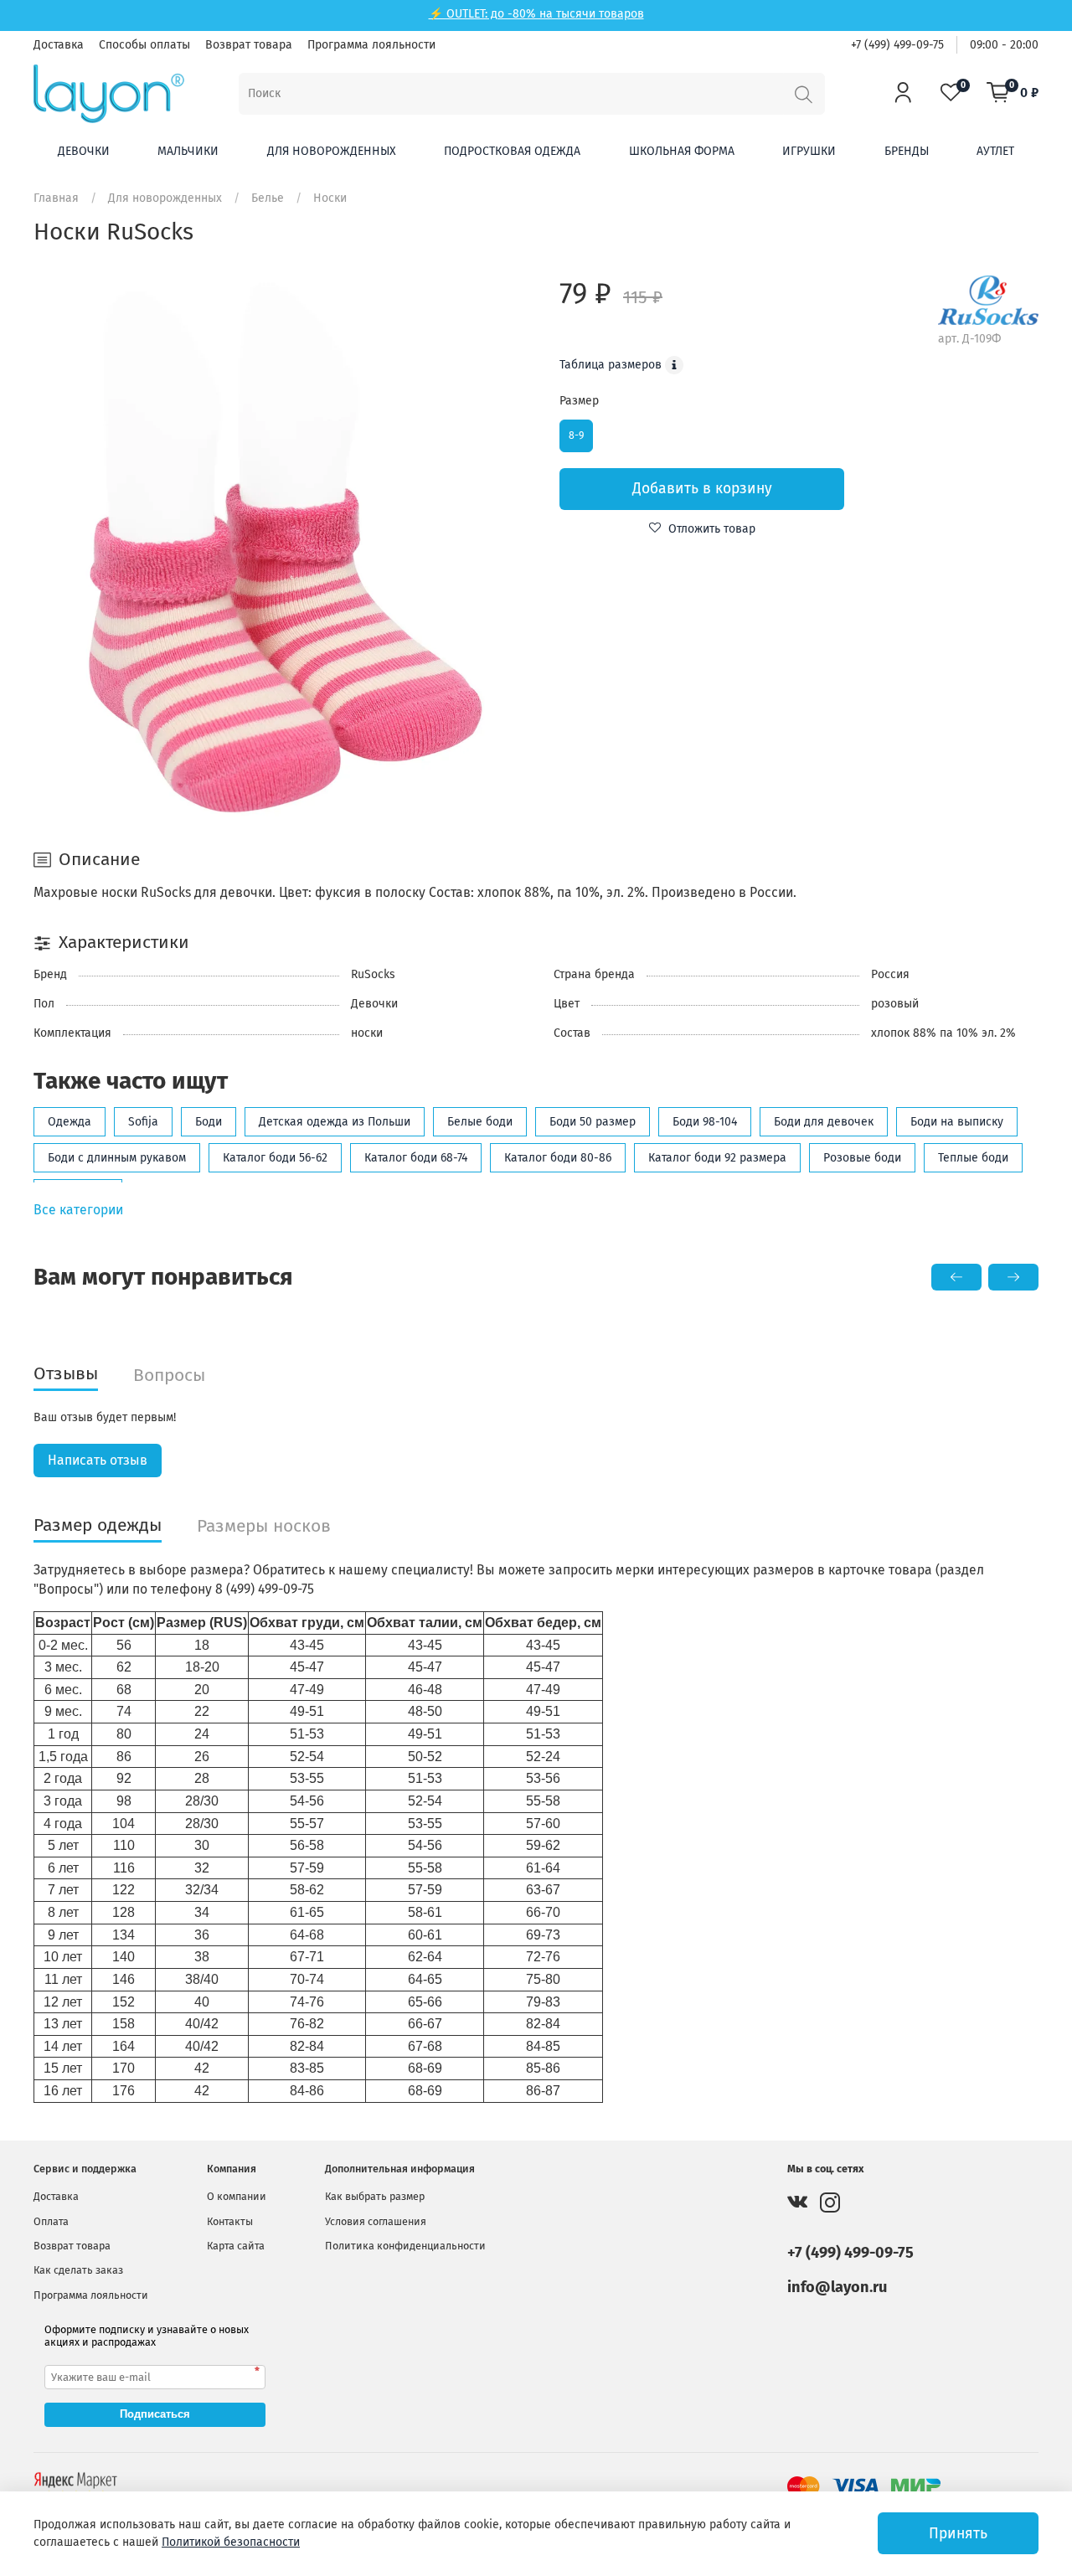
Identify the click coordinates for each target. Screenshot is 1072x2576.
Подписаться (155, 2414)
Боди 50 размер (593, 1122)
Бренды (907, 151)
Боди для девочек (824, 1122)
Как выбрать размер (375, 2196)
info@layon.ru (837, 2287)
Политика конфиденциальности (405, 2246)
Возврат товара (249, 45)
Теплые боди (973, 1158)
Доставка (59, 45)
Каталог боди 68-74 (416, 1158)
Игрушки (809, 151)
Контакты (230, 2221)
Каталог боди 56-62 (275, 1158)
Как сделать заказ (78, 2270)
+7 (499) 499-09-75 (897, 45)
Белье (268, 198)
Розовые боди (862, 1158)
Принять (958, 2534)
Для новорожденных (332, 151)
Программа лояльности (371, 45)
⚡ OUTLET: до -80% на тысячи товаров (536, 14)
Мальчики (188, 151)
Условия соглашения (376, 2221)
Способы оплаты (144, 45)
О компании (237, 2196)
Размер (579, 401)
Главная (56, 198)
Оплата (51, 2221)
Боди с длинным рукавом (117, 1158)
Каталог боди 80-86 (558, 1158)
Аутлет (995, 151)
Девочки (84, 151)
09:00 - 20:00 (1004, 45)
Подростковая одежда (512, 151)
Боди (209, 1122)
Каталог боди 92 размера (717, 1158)
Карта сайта (236, 2246)
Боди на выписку (957, 1122)
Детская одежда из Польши (335, 1122)
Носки (330, 198)
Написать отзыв (98, 1460)
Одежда (70, 1122)
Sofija (143, 1122)
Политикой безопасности (231, 2542)
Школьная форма (682, 151)
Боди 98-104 (705, 1122)
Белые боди (480, 1122)
